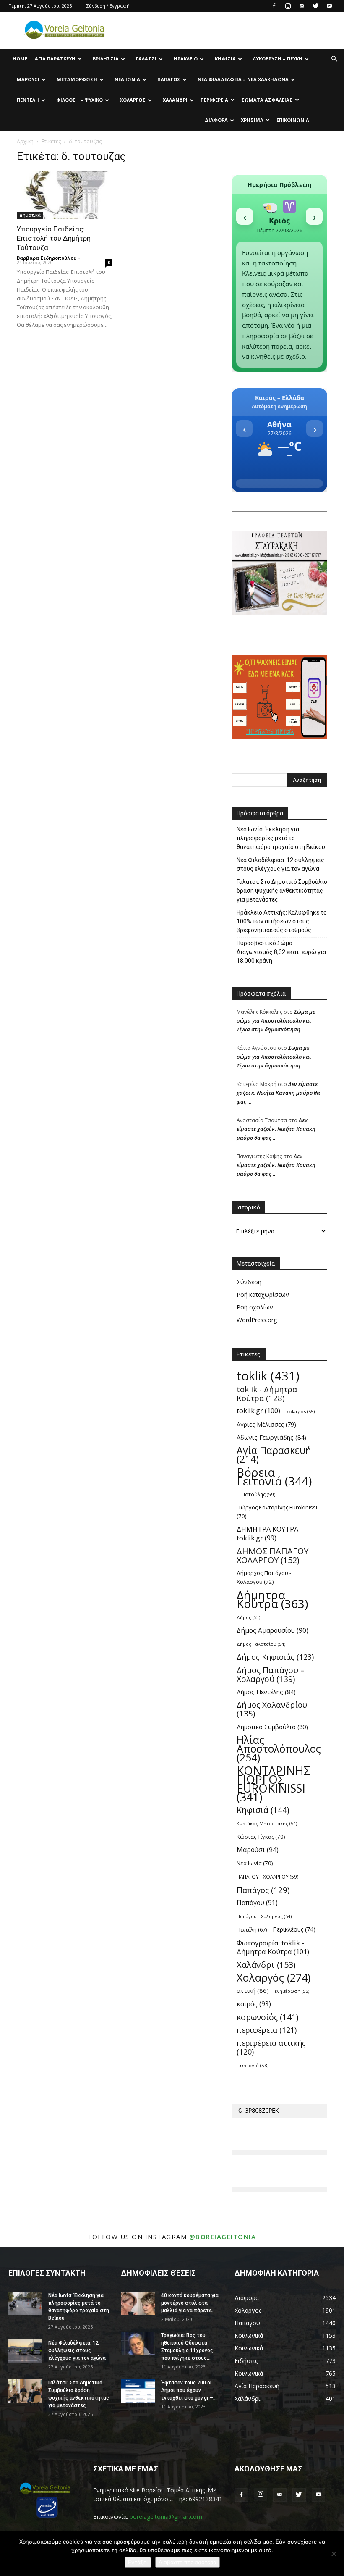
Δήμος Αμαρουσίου (272, 1631)
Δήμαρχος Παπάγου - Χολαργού (264, 1577)
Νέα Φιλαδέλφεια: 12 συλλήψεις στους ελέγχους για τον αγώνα (280, 864)
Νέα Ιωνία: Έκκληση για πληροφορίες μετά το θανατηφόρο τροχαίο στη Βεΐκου (281, 838)
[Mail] (302, 6)
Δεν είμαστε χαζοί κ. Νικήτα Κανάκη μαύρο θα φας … (278, 1093)
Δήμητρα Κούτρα (272, 1599)
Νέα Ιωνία (127, 79)
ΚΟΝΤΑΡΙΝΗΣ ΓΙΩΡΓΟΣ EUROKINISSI (274, 1784)
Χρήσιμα (252, 120)
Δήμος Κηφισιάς (275, 1657)
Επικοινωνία (293, 120)
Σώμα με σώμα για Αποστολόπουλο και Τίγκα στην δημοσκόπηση (276, 1020)
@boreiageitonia (223, 2237)
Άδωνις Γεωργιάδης (271, 1437)
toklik (268, 1376)
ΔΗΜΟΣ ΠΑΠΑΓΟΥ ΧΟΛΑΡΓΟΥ (272, 1556)
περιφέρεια (267, 2030)
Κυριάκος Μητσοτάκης (267, 1823)
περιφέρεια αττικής (271, 2048)
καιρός (254, 2004)
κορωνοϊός (267, 2017)
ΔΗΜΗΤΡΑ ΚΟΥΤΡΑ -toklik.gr (270, 1534)
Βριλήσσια (106, 59)
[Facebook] (274, 6)
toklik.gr (258, 1411)
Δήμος (248, 1617)
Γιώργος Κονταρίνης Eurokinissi (277, 1512)
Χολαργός (133, 100)
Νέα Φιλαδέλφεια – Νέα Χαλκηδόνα (243, 79)
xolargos (300, 1411)
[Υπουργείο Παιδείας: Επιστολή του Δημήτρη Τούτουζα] (65, 195)
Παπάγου (257, 1903)
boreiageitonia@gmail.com (166, 2517)
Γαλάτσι (146, 59)
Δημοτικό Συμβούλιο (272, 1727)
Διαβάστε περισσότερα (188, 2562)
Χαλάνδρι (175, 100)
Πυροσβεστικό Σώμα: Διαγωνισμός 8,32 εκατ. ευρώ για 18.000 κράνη (281, 952)
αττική (253, 1990)
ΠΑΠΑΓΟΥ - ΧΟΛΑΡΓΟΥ (268, 1877)
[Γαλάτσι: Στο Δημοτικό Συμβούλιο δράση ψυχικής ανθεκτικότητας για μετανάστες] (25, 2391)
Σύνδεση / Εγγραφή (108, 6)
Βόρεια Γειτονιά (274, 1477)
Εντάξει (138, 2562)
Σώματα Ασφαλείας (267, 100)
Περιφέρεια (214, 100)
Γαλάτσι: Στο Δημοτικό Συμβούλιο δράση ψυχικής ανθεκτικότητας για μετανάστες (282, 891)
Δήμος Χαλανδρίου (272, 1709)
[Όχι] (334, 2554)
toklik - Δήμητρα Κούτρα (267, 1393)
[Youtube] (329, 6)
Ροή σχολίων (255, 1307)
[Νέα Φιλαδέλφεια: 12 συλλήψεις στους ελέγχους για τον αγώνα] (25, 2351)
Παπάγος (169, 79)
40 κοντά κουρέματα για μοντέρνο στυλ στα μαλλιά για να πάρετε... (190, 2303)
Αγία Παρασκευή (55, 59)
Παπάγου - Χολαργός (264, 1916)
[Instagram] (288, 6)
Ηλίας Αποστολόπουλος (279, 1749)
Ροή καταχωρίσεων (263, 1295)
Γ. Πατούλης (256, 1494)
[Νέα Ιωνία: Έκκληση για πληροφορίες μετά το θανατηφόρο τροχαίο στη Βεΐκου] (25, 2303)
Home (20, 59)
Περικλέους (294, 1929)
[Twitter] (315, 6)
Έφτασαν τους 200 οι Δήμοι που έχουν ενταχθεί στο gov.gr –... (189, 2390)
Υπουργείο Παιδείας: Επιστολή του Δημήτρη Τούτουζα (54, 238)
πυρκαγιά (253, 2065)
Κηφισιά (225, 59)
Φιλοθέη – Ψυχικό (79, 100)
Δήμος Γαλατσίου (261, 1644)
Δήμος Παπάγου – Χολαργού (271, 1674)
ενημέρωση (292, 1991)
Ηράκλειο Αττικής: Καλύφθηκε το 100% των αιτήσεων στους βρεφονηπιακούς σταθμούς (282, 921)
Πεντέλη (28, 100)
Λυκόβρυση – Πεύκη (278, 59)
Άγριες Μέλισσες (266, 1424)
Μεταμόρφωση (77, 79)
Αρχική (25, 141)
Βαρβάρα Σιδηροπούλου (47, 258)
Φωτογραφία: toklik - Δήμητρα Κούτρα (273, 1947)
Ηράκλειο (186, 59)
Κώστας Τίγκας (261, 1837)
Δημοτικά (30, 215)
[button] (334, 59)
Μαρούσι (28, 79)
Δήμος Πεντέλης (266, 1692)
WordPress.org (257, 1320)
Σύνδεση (249, 1282)
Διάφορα (216, 120)
